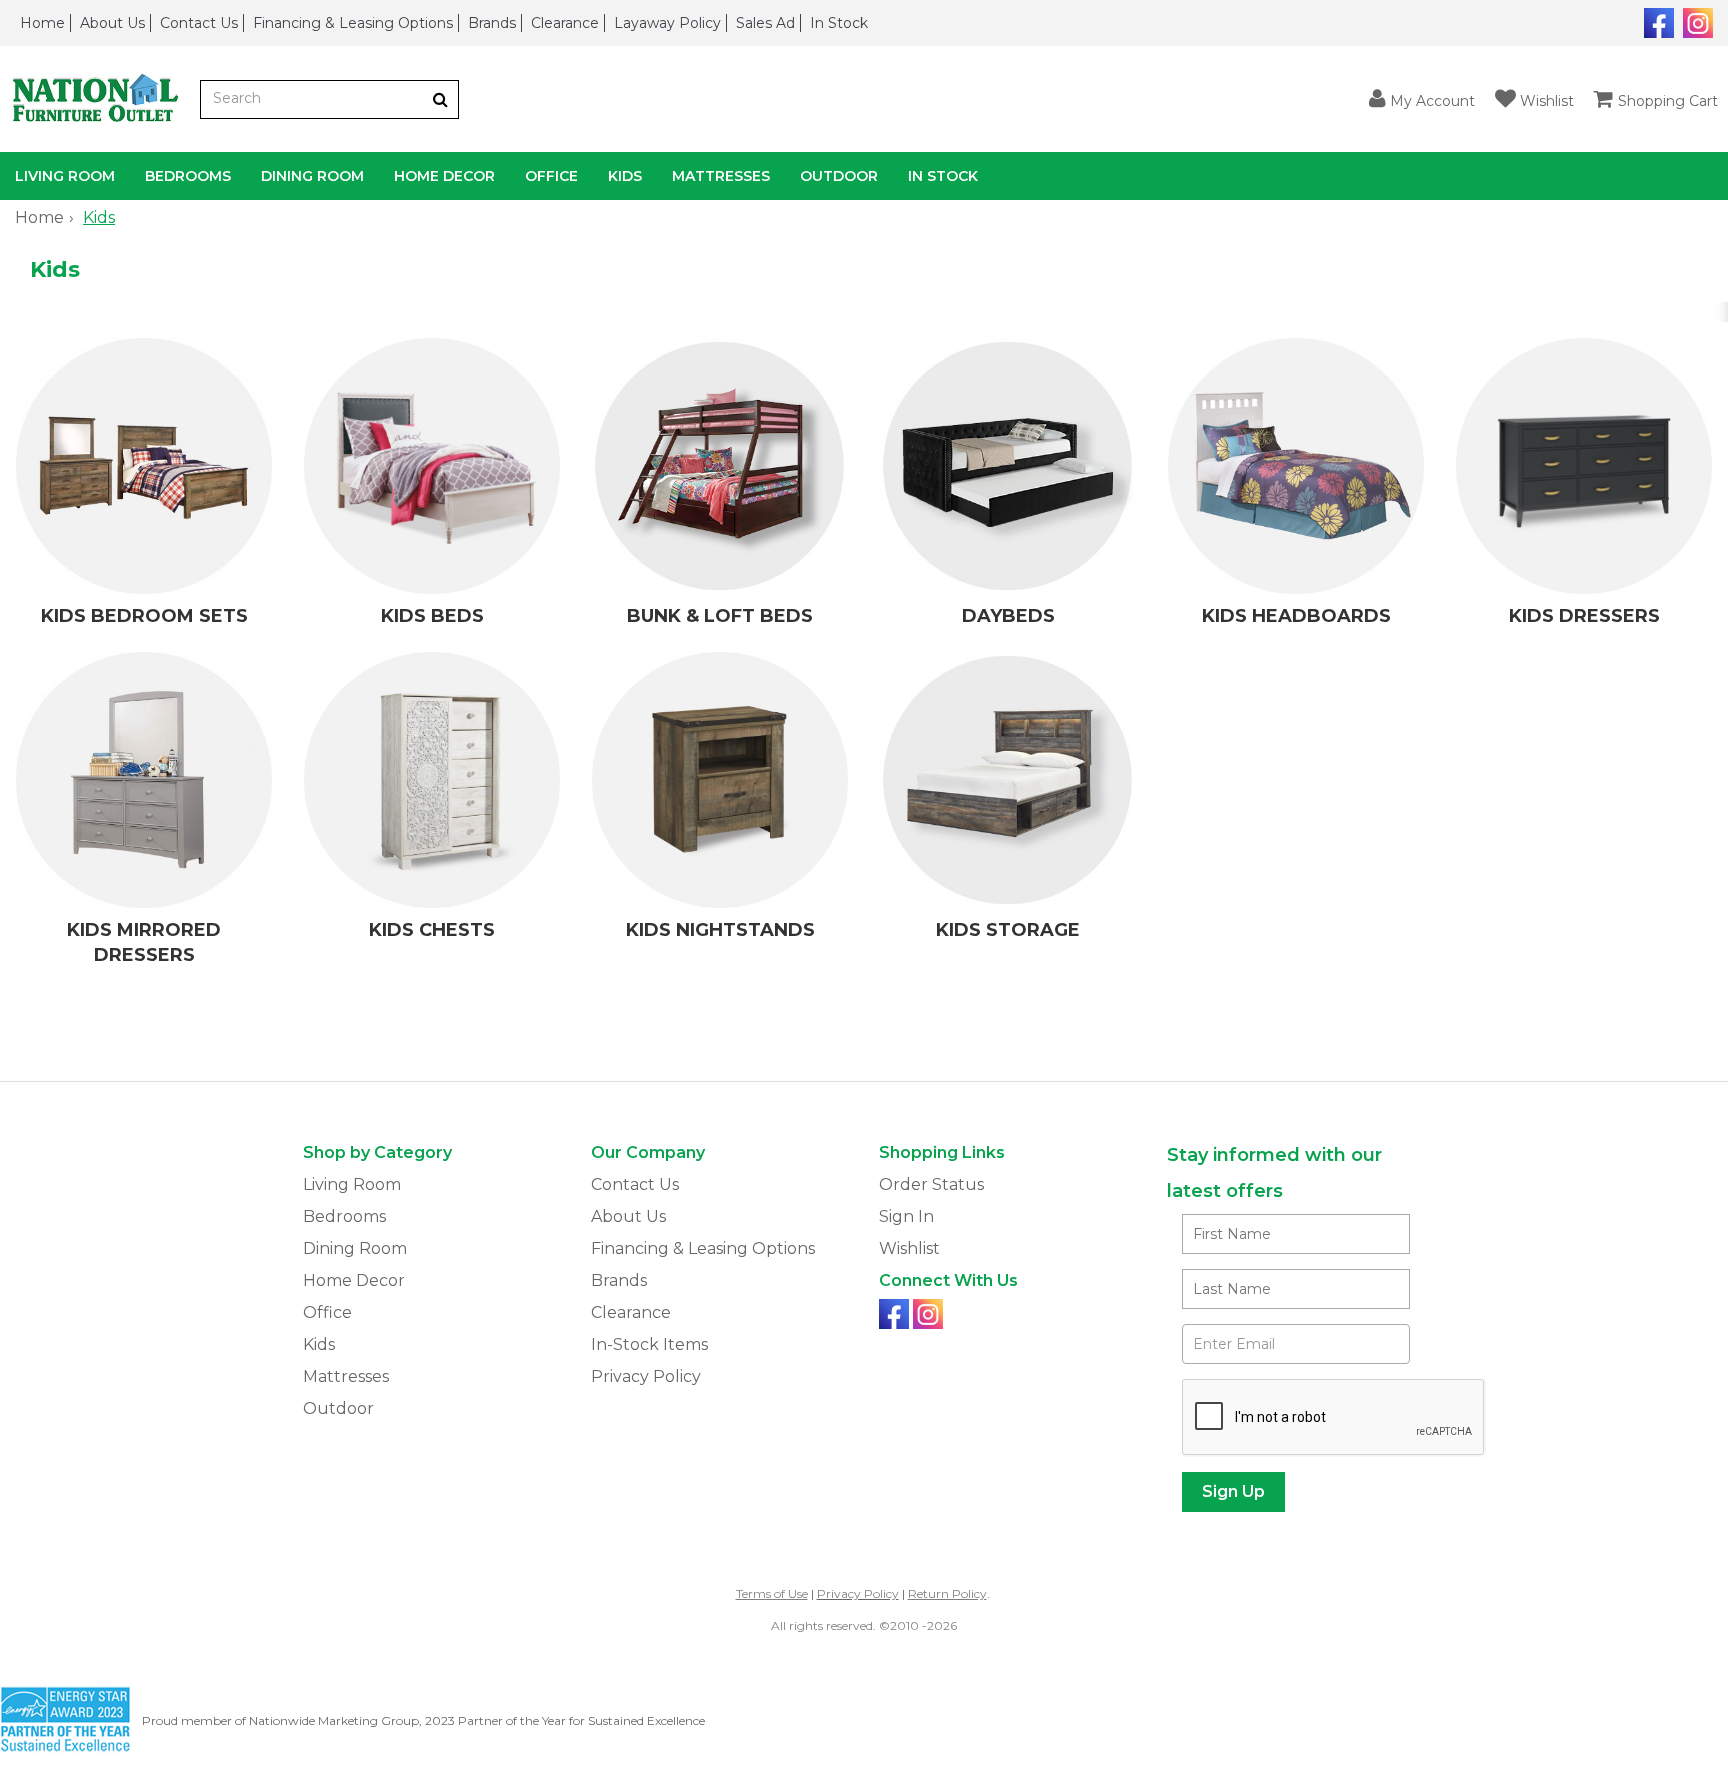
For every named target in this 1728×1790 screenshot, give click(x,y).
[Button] (440, 99)
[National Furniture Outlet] (100, 99)
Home (42, 23)
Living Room (65, 176)
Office (551, 176)
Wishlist (909, 1248)
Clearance (565, 23)
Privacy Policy (646, 1376)
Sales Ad (765, 23)
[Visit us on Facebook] (1656, 21)
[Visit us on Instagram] (1695, 21)
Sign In (906, 1216)
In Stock (839, 23)
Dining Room (312, 176)
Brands (492, 23)
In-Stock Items (649, 1344)
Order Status (931, 1184)
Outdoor (839, 176)
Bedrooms (188, 176)
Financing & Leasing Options (353, 23)
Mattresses (721, 176)
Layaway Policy (667, 23)
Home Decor (444, 176)
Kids (625, 176)
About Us (112, 23)
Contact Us (199, 23)
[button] (1422, 99)
